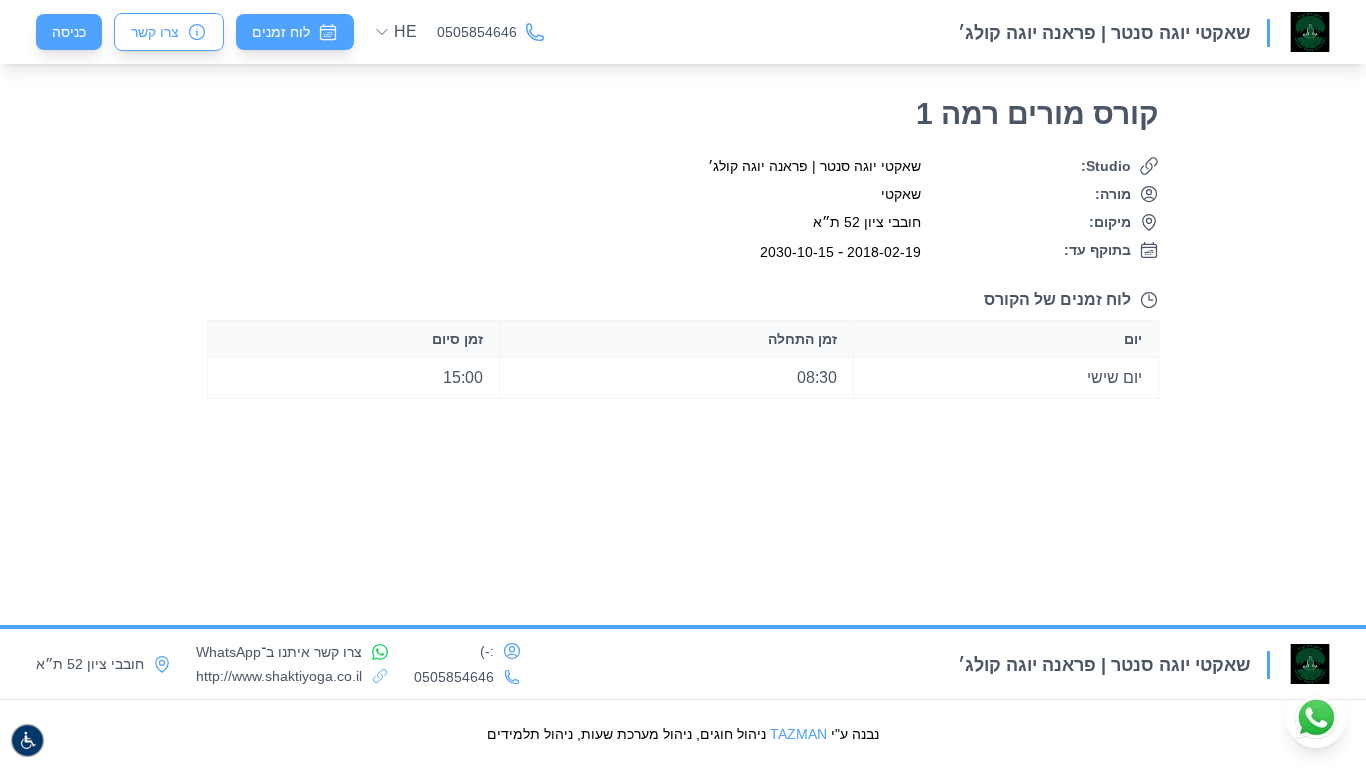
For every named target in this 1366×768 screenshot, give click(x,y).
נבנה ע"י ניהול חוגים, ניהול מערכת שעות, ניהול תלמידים (683, 734)
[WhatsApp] (1316, 718)
